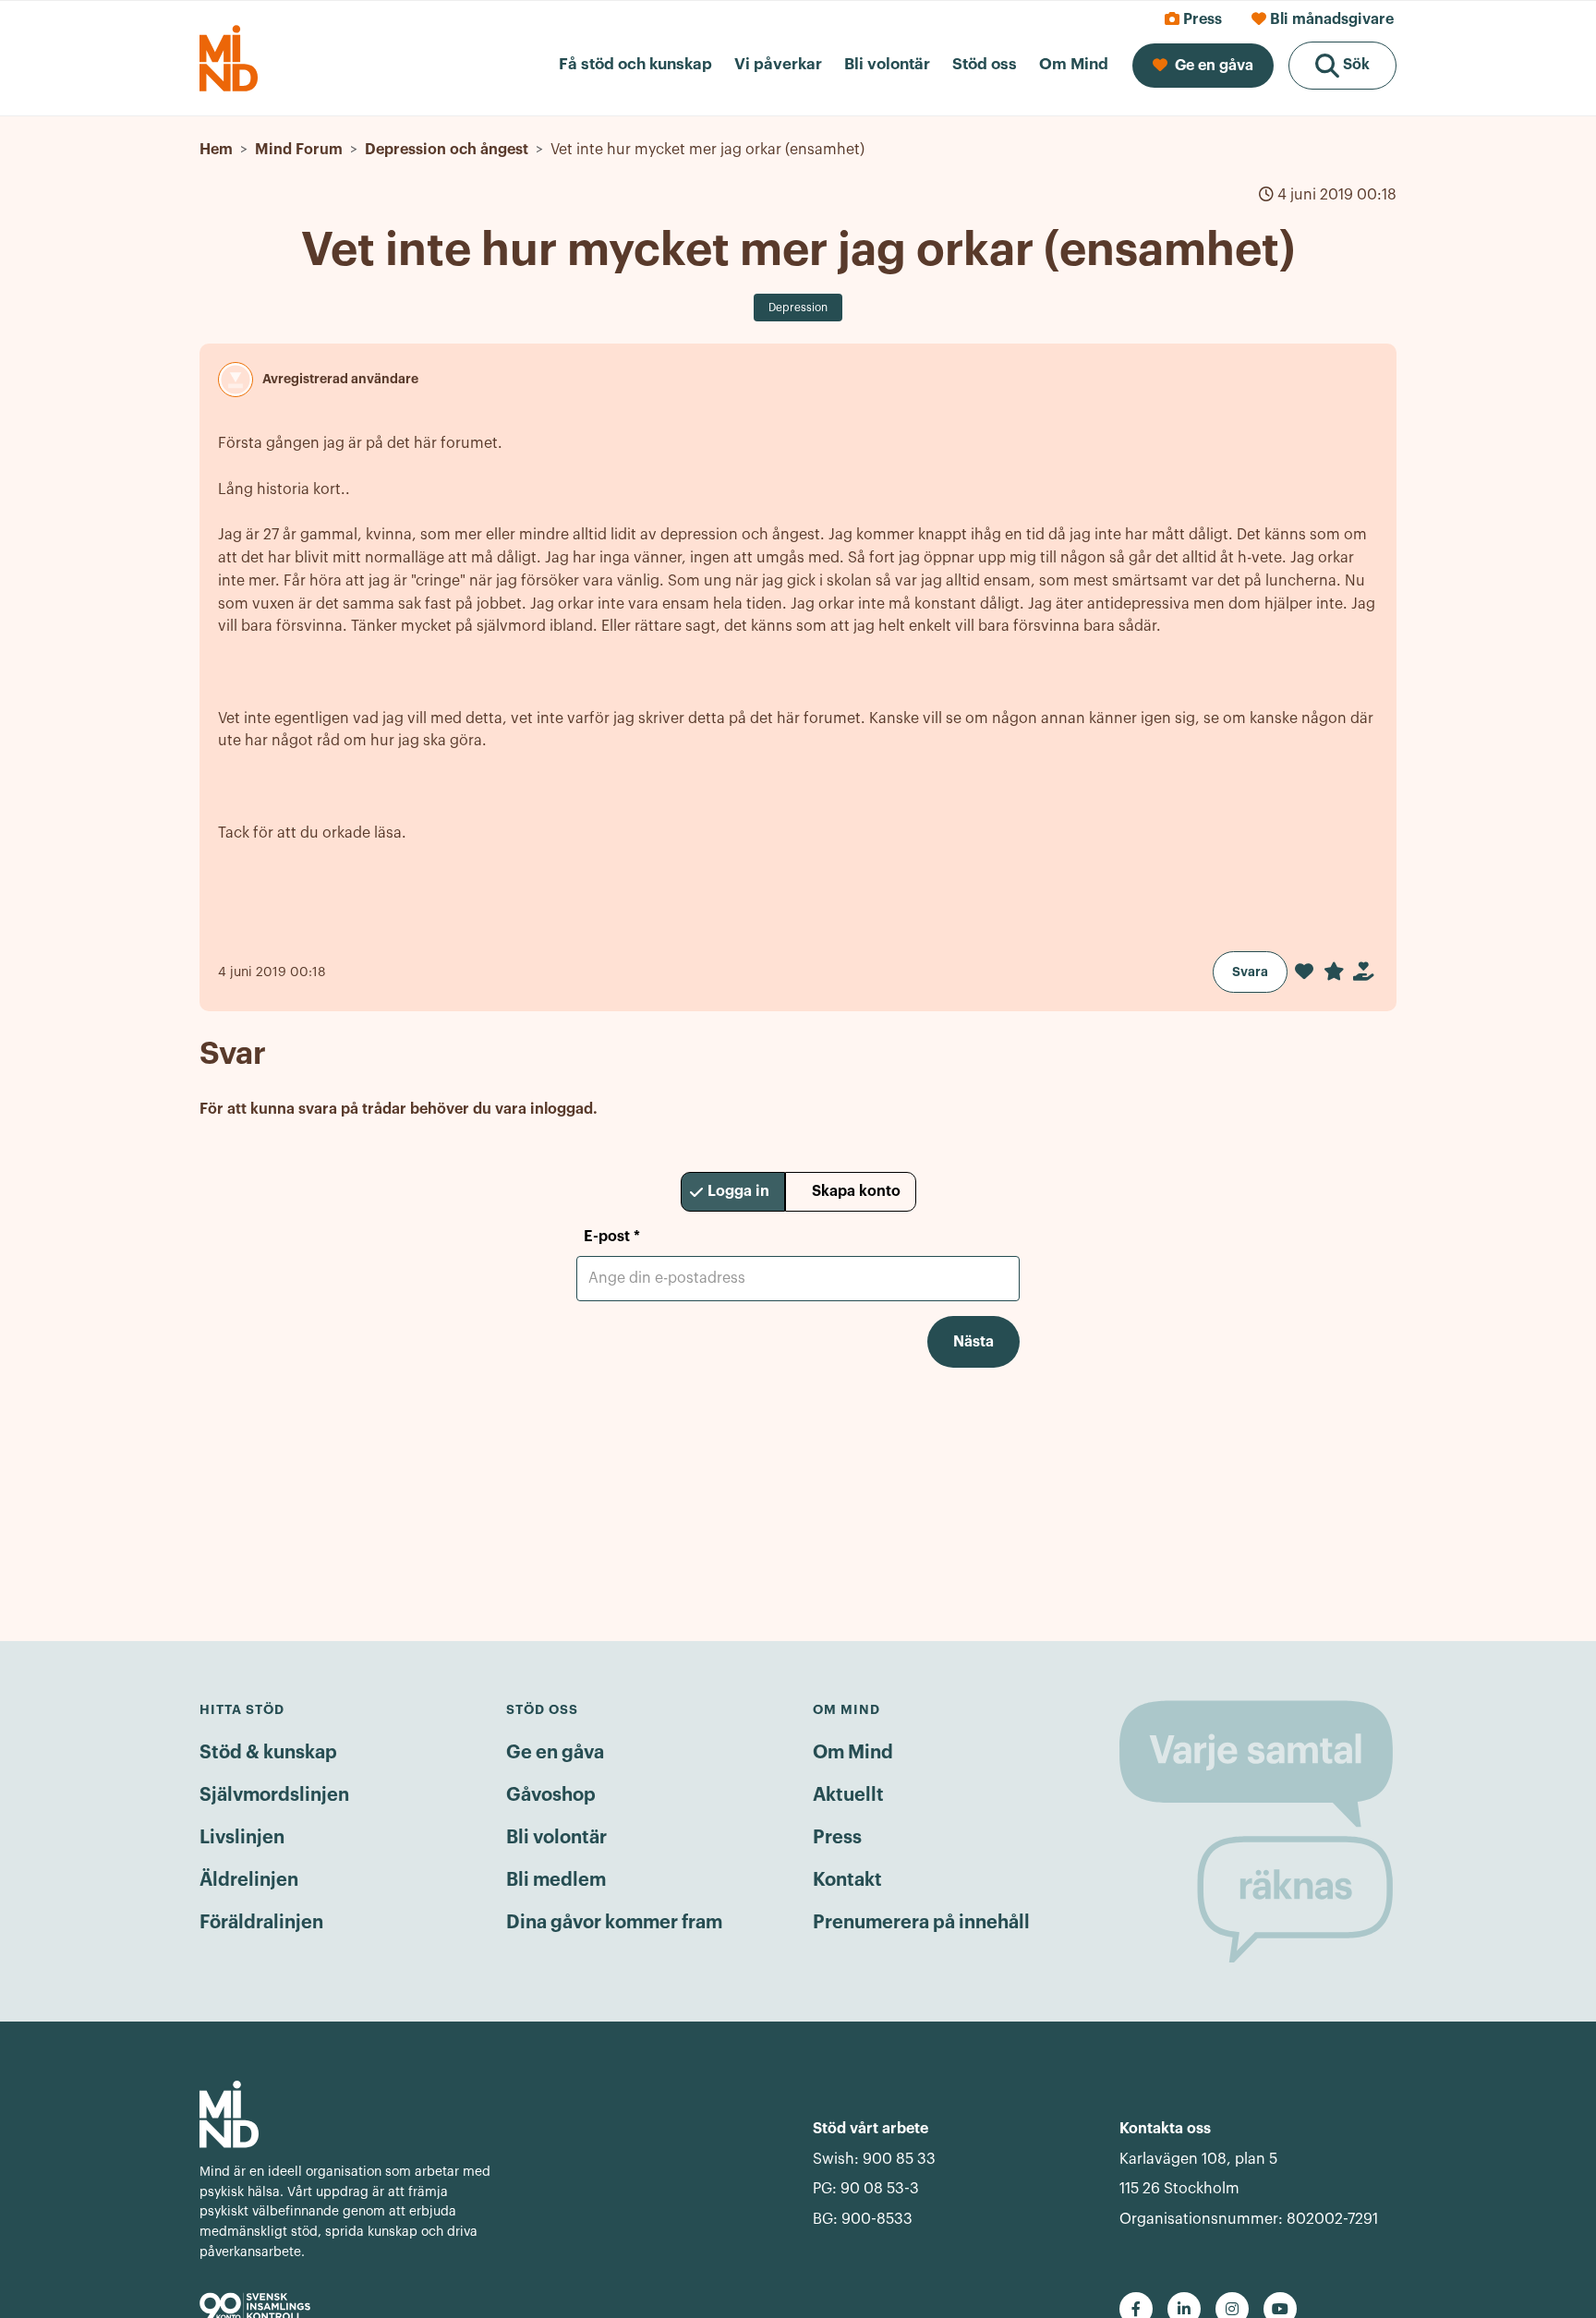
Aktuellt (848, 1795)
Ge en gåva (555, 1753)
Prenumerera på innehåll (921, 1923)
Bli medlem (556, 1880)
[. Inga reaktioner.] (1304, 972)
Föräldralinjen (261, 1923)
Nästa (973, 1342)
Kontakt (847, 1880)
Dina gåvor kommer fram (614, 1923)
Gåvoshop (551, 1795)
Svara (1250, 972)
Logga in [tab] (738, 1191)
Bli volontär (556, 1838)
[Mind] (348, 2114)
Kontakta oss (1165, 2129)
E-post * (612, 1237)
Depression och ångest (447, 150)
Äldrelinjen (249, 1880)
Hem (216, 150)
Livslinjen (242, 1838)
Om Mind (853, 1753)
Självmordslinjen (274, 1795)
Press (837, 1838)
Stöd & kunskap (268, 1753)
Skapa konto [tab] (856, 1191)
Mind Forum (299, 150)
